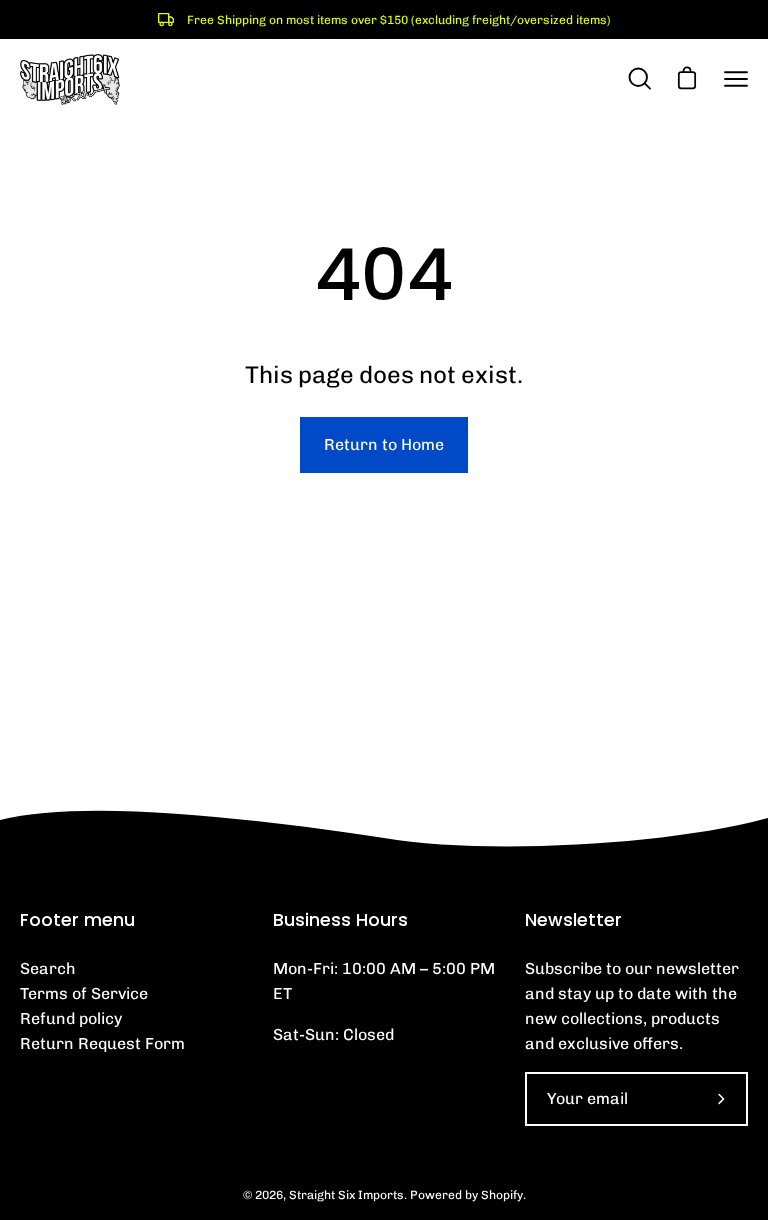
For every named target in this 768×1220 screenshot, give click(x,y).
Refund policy (71, 1018)
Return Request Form (102, 1043)
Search (48, 968)
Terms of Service (84, 993)
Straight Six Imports (346, 1195)
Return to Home (384, 444)
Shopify (502, 1195)
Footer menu (77, 920)
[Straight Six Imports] (70, 79)
